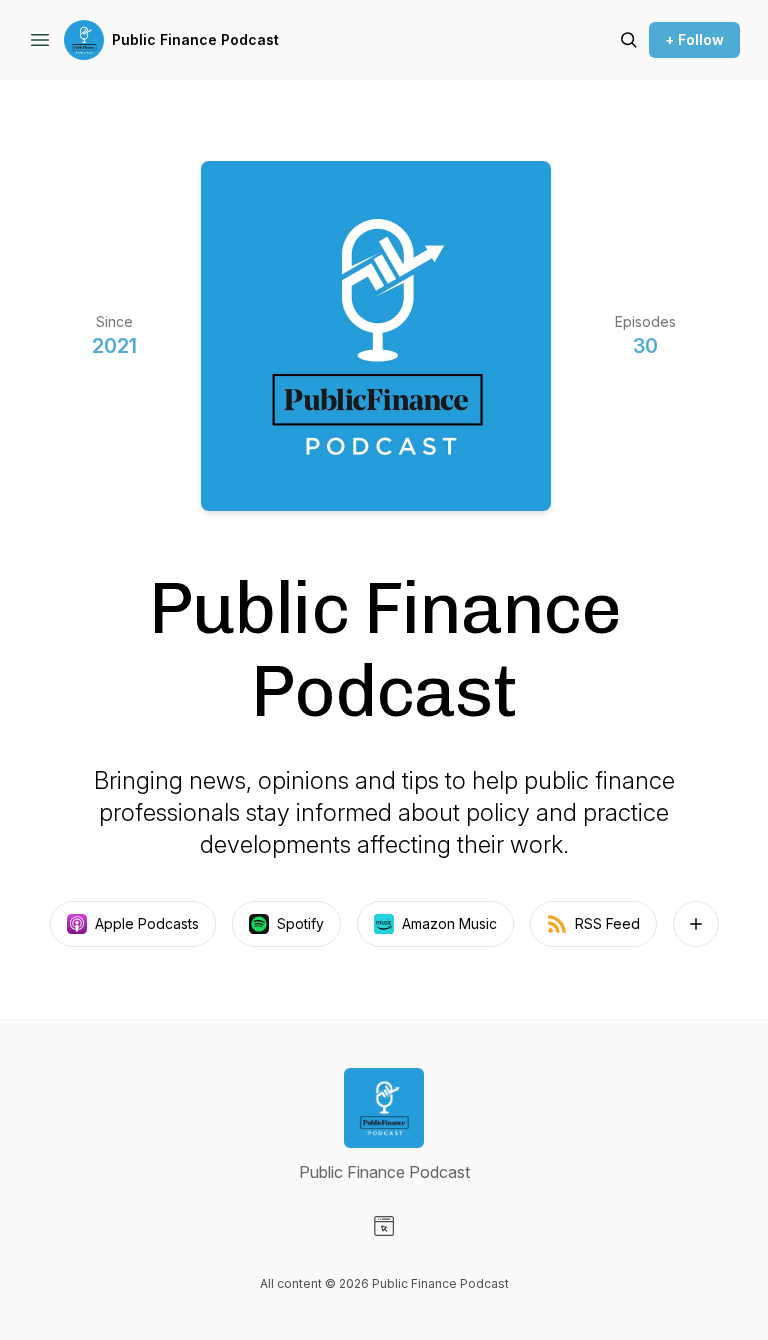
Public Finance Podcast (195, 39)
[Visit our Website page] (384, 1226)
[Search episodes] (629, 40)
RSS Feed (607, 923)
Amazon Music (449, 923)
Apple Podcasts (147, 923)
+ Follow (694, 39)
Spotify (300, 923)
